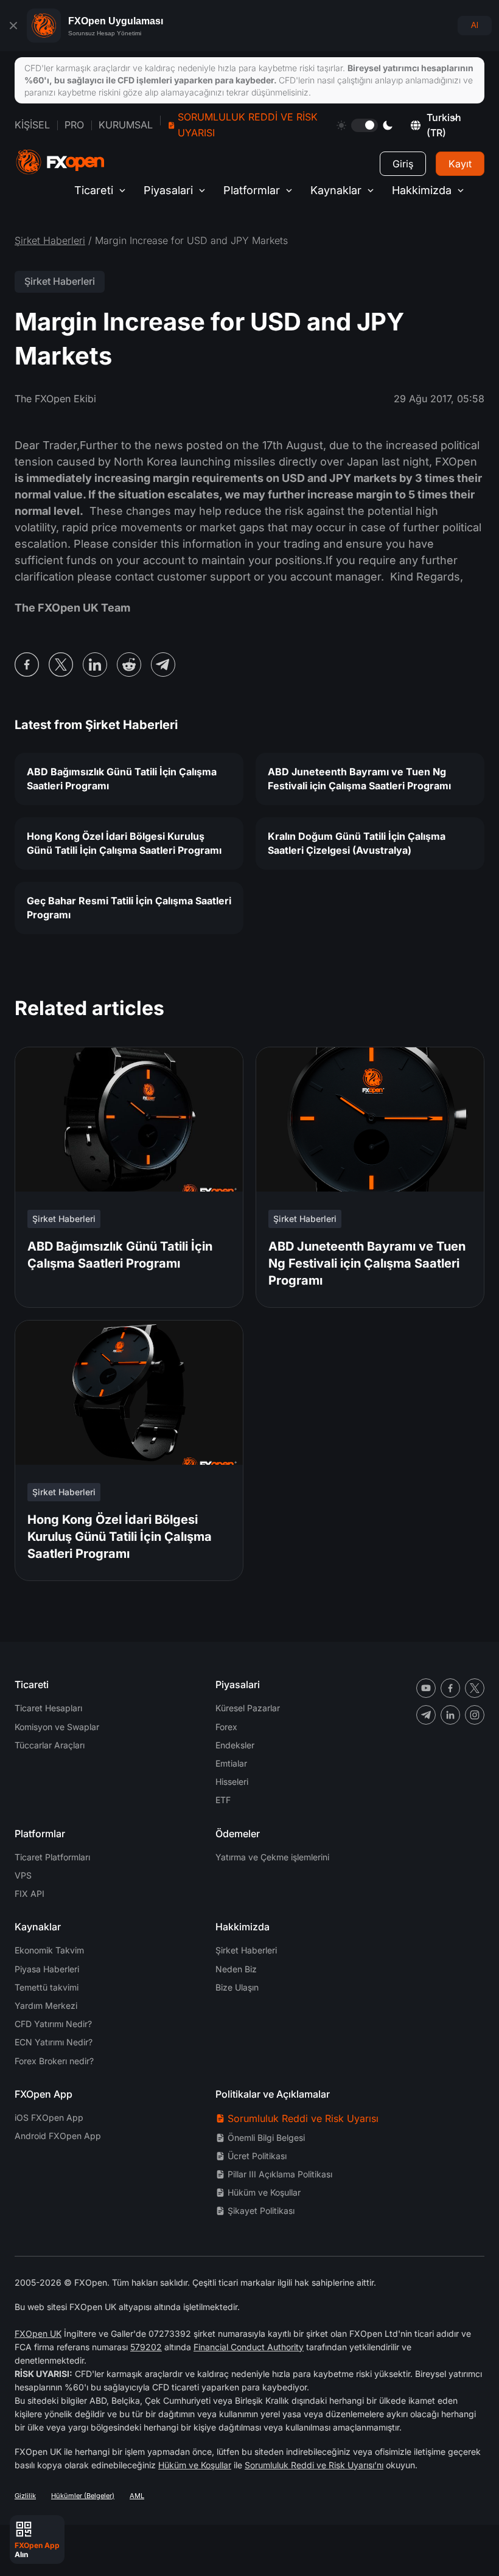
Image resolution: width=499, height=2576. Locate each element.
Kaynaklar (336, 190)
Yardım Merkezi (46, 2005)
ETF (223, 1800)
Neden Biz (236, 1969)
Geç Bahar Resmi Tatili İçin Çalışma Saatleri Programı (129, 908)
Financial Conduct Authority (249, 2347)
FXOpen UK (38, 2333)
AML (137, 2496)
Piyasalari (168, 190)
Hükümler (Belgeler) (83, 2496)
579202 (146, 2347)
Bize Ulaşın (237, 1987)
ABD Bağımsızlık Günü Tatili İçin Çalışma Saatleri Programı (122, 779)
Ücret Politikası (257, 2156)
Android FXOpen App (58, 2136)
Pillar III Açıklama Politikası (280, 2174)
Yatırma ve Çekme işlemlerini (272, 1857)
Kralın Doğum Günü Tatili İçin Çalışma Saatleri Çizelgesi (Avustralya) (357, 843)
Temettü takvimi (47, 1987)
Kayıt (460, 164)
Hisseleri (232, 1782)
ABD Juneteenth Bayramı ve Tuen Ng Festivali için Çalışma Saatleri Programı (359, 779)
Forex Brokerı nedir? (54, 2061)
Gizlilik (25, 2496)
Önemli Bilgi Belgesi (266, 2138)
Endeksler (235, 1745)
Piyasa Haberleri (47, 1969)
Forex (226, 1727)
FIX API (30, 1894)
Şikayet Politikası (261, 2211)
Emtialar (231, 1763)
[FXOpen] (60, 162)
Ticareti (94, 190)
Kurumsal (126, 125)
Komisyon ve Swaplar (57, 1727)
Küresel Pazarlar (248, 1708)
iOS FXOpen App (49, 2117)
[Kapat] (13, 26)
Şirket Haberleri (50, 240)
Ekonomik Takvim (49, 1950)
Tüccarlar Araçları (50, 1745)
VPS (23, 1875)
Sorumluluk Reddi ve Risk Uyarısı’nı (314, 2465)
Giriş (403, 164)
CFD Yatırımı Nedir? (53, 2024)
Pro (74, 125)
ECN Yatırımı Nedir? (54, 2042)
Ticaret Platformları (52, 1857)
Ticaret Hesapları (48, 1708)
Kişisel (32, 125)
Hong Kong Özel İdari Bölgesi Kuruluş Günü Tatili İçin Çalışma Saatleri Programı (124, 843)
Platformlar (252, 190)
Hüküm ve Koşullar (264, 2192)
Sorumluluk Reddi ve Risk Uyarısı (248, 125)
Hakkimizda (422, 190)
